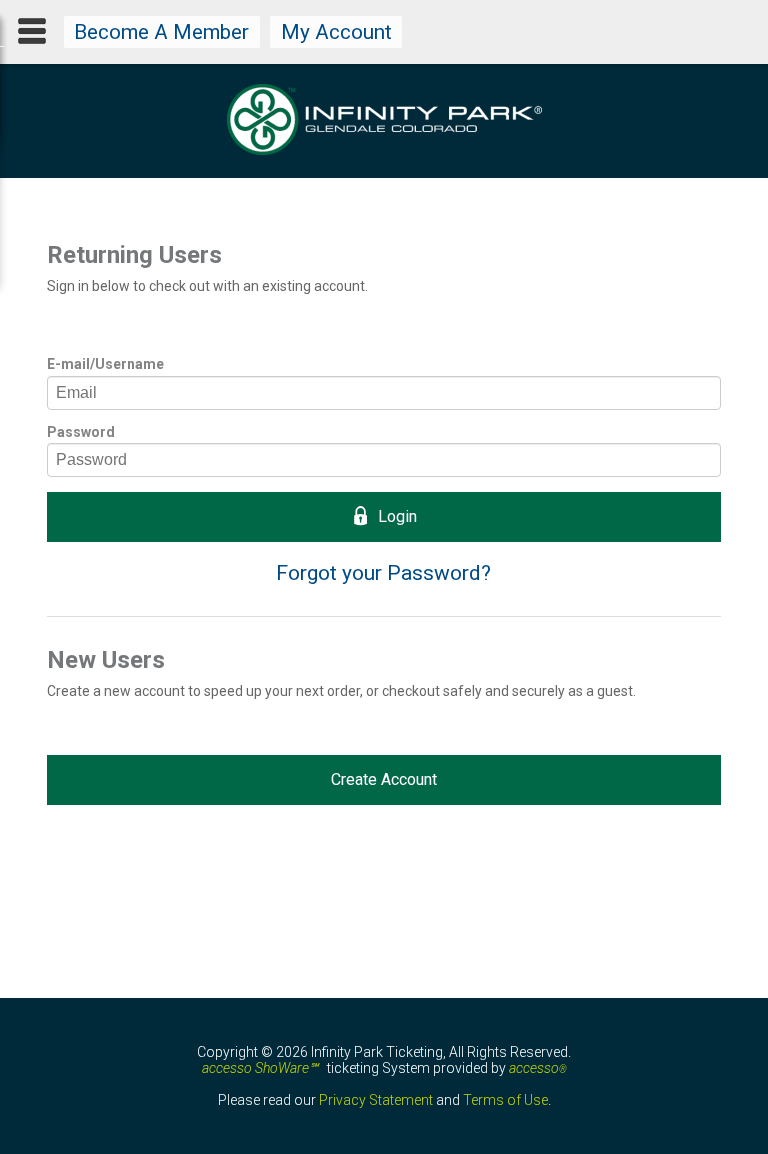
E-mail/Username (105, 364)
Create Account (384, 779)
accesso (538, 1068)
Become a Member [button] (161, 32)
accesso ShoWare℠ (260, 1068)
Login (397, 516)
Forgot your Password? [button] (383, 573)
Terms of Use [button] (505, 1100)
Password (81, 432)
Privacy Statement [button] (376, 1100)
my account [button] (336, 32)
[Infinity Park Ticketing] (384, 150)
